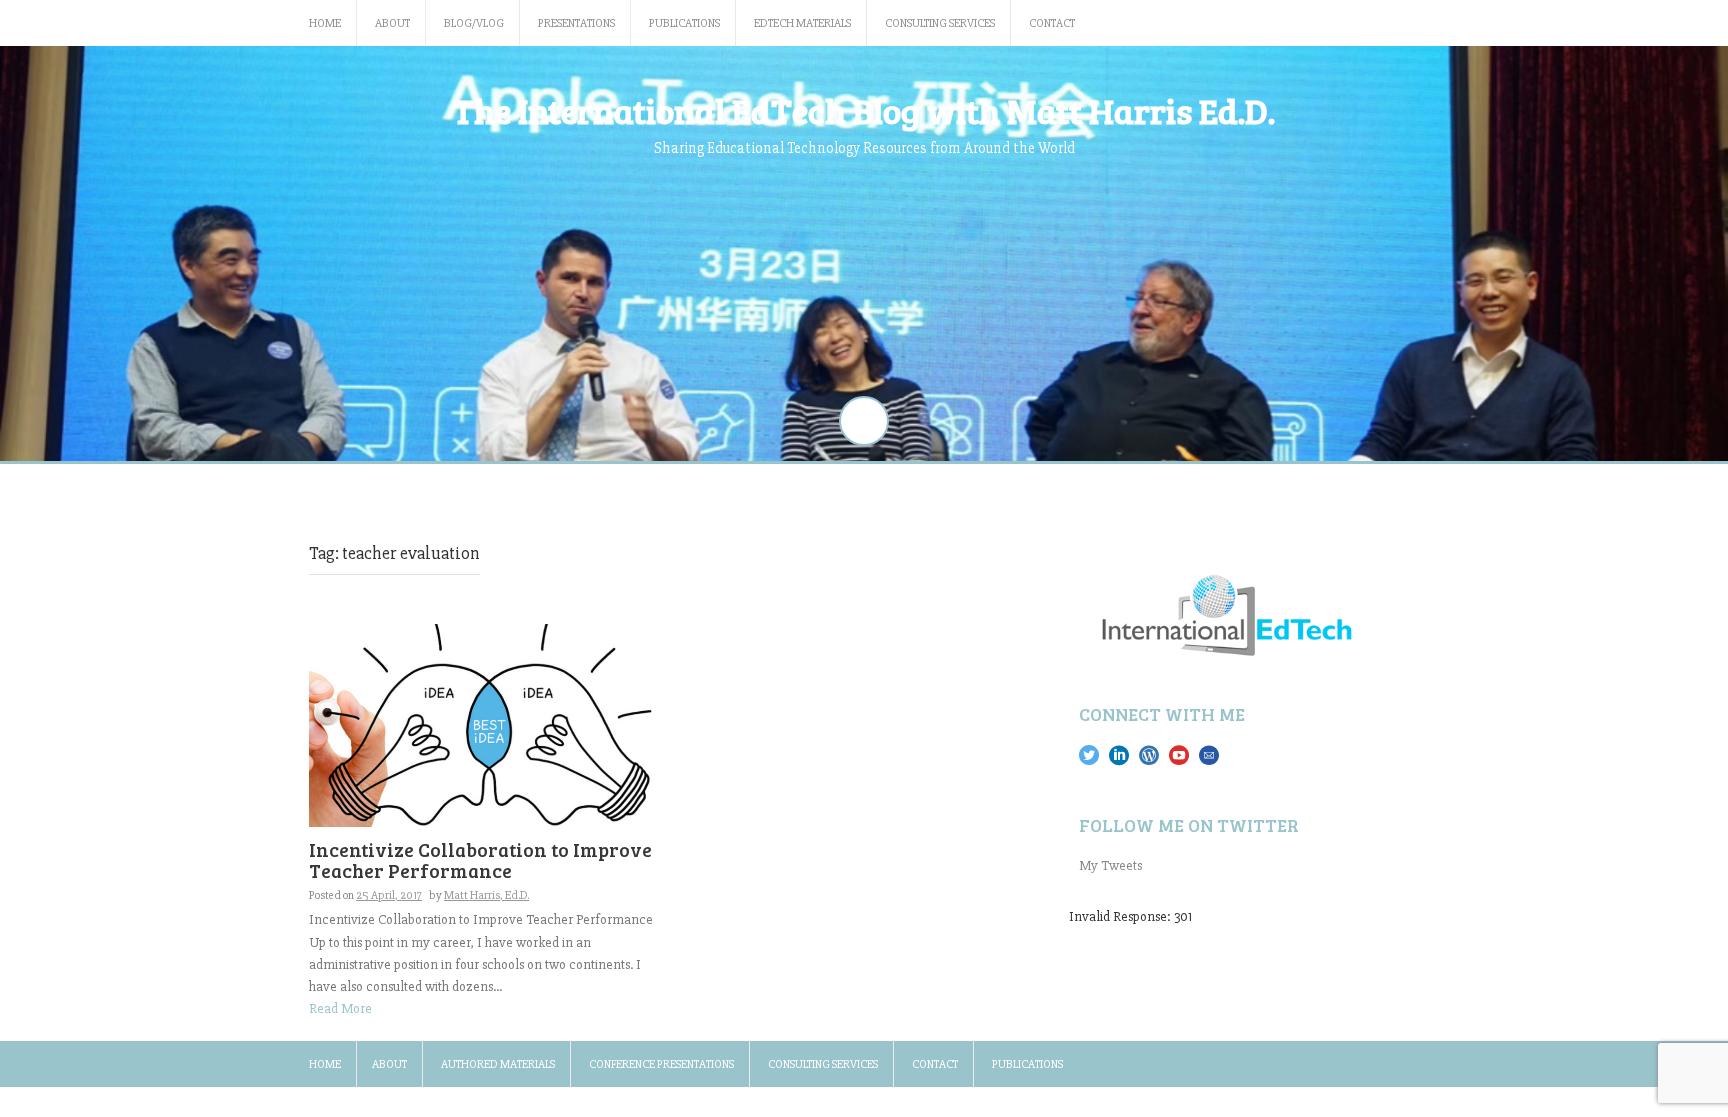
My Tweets (1110, 865)
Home (325, 23)
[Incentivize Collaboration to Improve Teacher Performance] (486, 724)
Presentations (576, 23)
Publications (684, 23)
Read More (340, 1008)
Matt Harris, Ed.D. (486, 895)
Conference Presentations (661, 1064)
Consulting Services (940, 23)
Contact (1052, 23)
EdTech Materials (802, 23)
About (392, 23)
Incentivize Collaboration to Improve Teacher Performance (480, 860)
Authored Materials (498, 1064)
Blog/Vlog (474, 23)
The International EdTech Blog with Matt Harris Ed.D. (864, 110)
